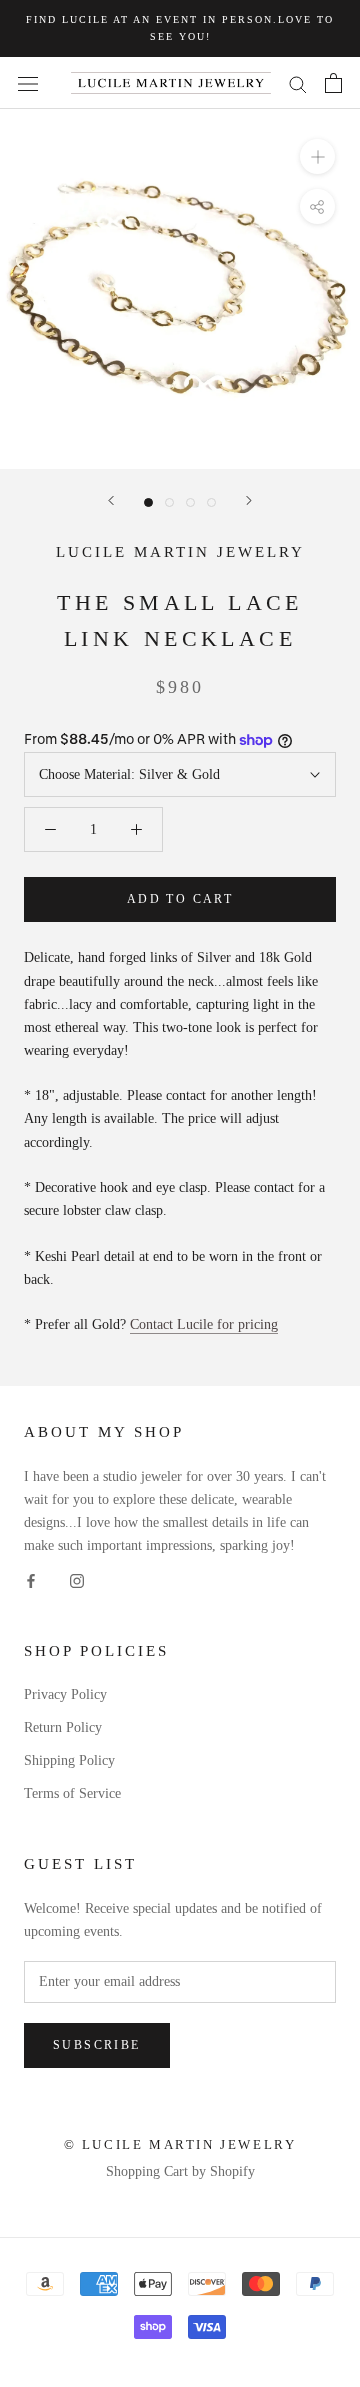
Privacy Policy (65, 1694)
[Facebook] (31, 1579)
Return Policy (63, 1727)
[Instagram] (77, 1579)
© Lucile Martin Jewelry (180, 2144)
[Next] (249, 500)
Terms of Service (72, 1793)
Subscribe (97, 2045)
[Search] (298, 83)
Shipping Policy (69, 1760)
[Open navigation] (28, 83)
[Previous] (111, 500)
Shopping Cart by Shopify (180, 2171)
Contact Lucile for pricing (204, 1324)
